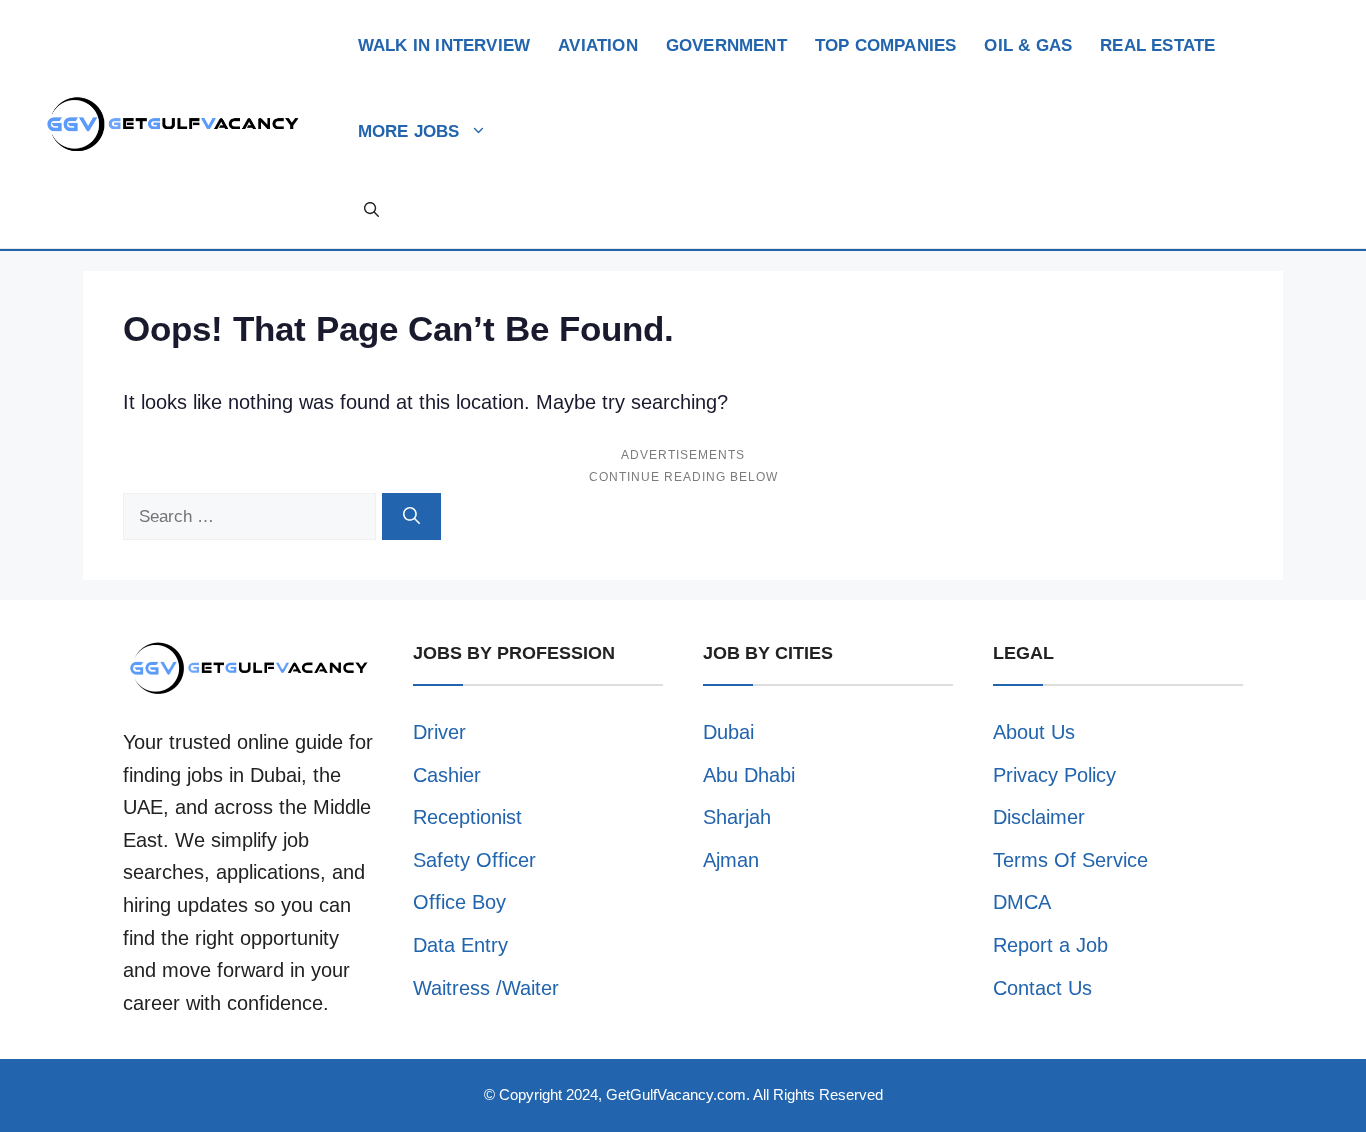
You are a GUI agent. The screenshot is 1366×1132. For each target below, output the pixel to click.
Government (726, 45)
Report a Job (1050, 945)
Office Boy (459, 902)
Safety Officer (474, 860)
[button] (371, 210)
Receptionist (467, 817)
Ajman (731, 860)
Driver (439, 732)
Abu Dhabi (749, 775)
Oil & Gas (1028, 45)
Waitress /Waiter (486, 988)
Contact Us (1042, 988)
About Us (1034, 732)
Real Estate (1157, 45)
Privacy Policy (1054, 775)
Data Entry (460, 945)
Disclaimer (1039, 817)
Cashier (447, 775)
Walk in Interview (444, 45)
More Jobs (409, 131)
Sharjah (737, 817)
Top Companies (886, 45)
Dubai (728, 732)
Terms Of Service (1070, 860)
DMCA (1022, 902)
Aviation (598, 45)
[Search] (411, 517)
